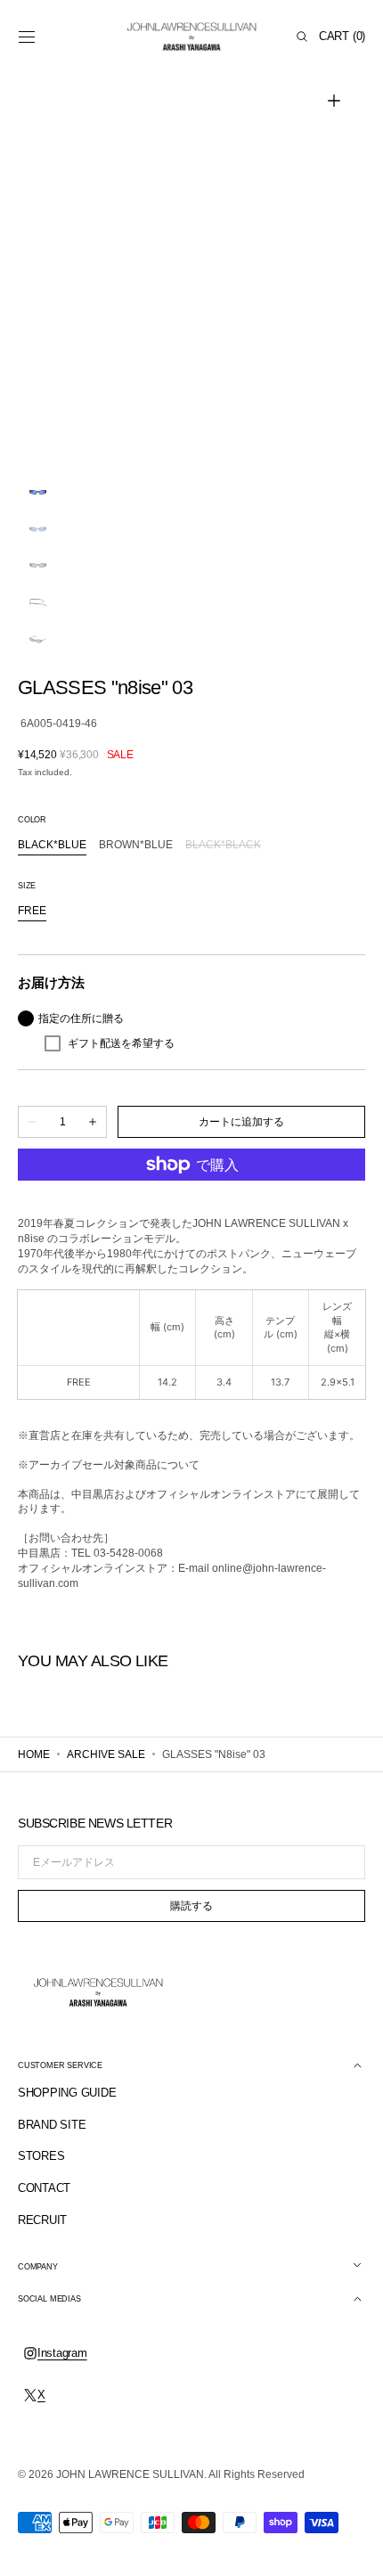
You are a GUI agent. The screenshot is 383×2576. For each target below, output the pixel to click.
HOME (34, 1754)
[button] (27, 37)
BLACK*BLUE (52, 846)
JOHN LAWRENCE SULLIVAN (130, 2474)
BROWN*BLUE (136, 846)
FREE (32, 912)
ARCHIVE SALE (106, 1754)
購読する (191, 1906)
